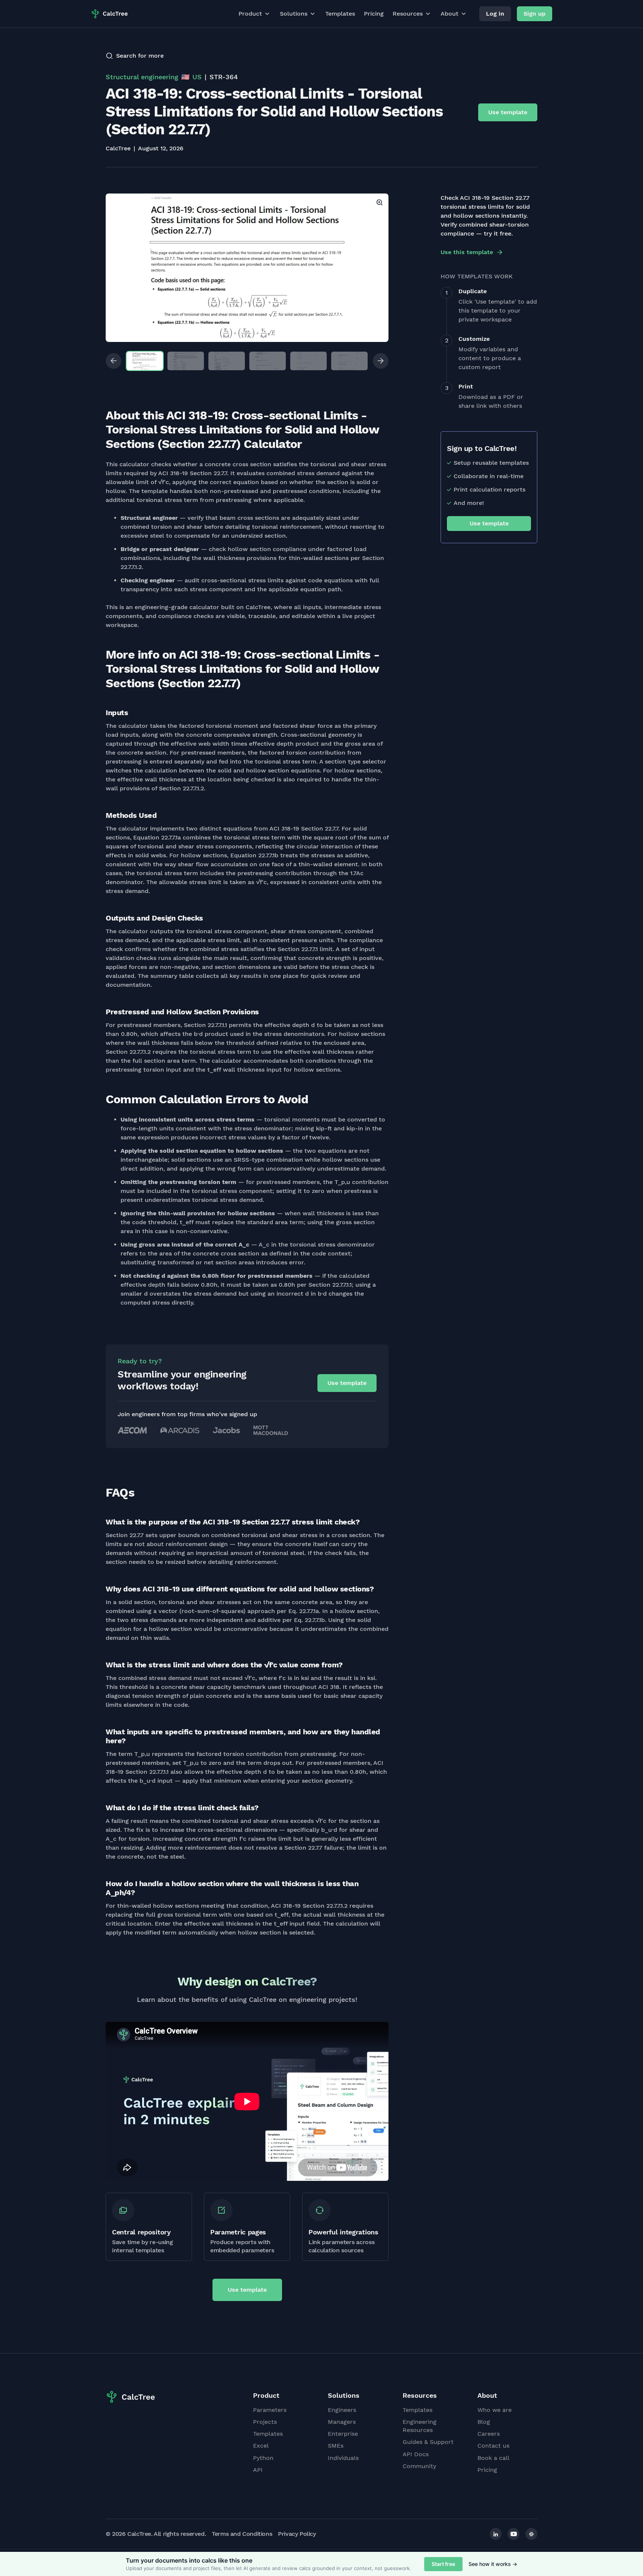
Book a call (493, 2458)
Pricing (374, 14)
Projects (265, 2422)
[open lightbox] (247, 268)
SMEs (336, 2446)
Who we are (495, 2410)
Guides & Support (428, 2442)
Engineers (342, 2410)
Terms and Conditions (242, 2534)
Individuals (343, 2458)
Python (263, 2458)
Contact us (493, 2446)
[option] (247, 268)
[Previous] (113, 361)
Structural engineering (142, 77)
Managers (342, 2422)
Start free (443, 2564)
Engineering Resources (420, 2426)
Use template (508, 112)
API (258, 2470)
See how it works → (493, 2564)
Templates (340, 14)
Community (419, 2466)
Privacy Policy (297, 2534)
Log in (495, 14)
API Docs (416, 2454)
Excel (261, 2446)
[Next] (381, 361)
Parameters (270, 2410)
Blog (484, 2422)
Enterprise (343, 2434)
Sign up (535, 14)
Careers (489, 2434)
